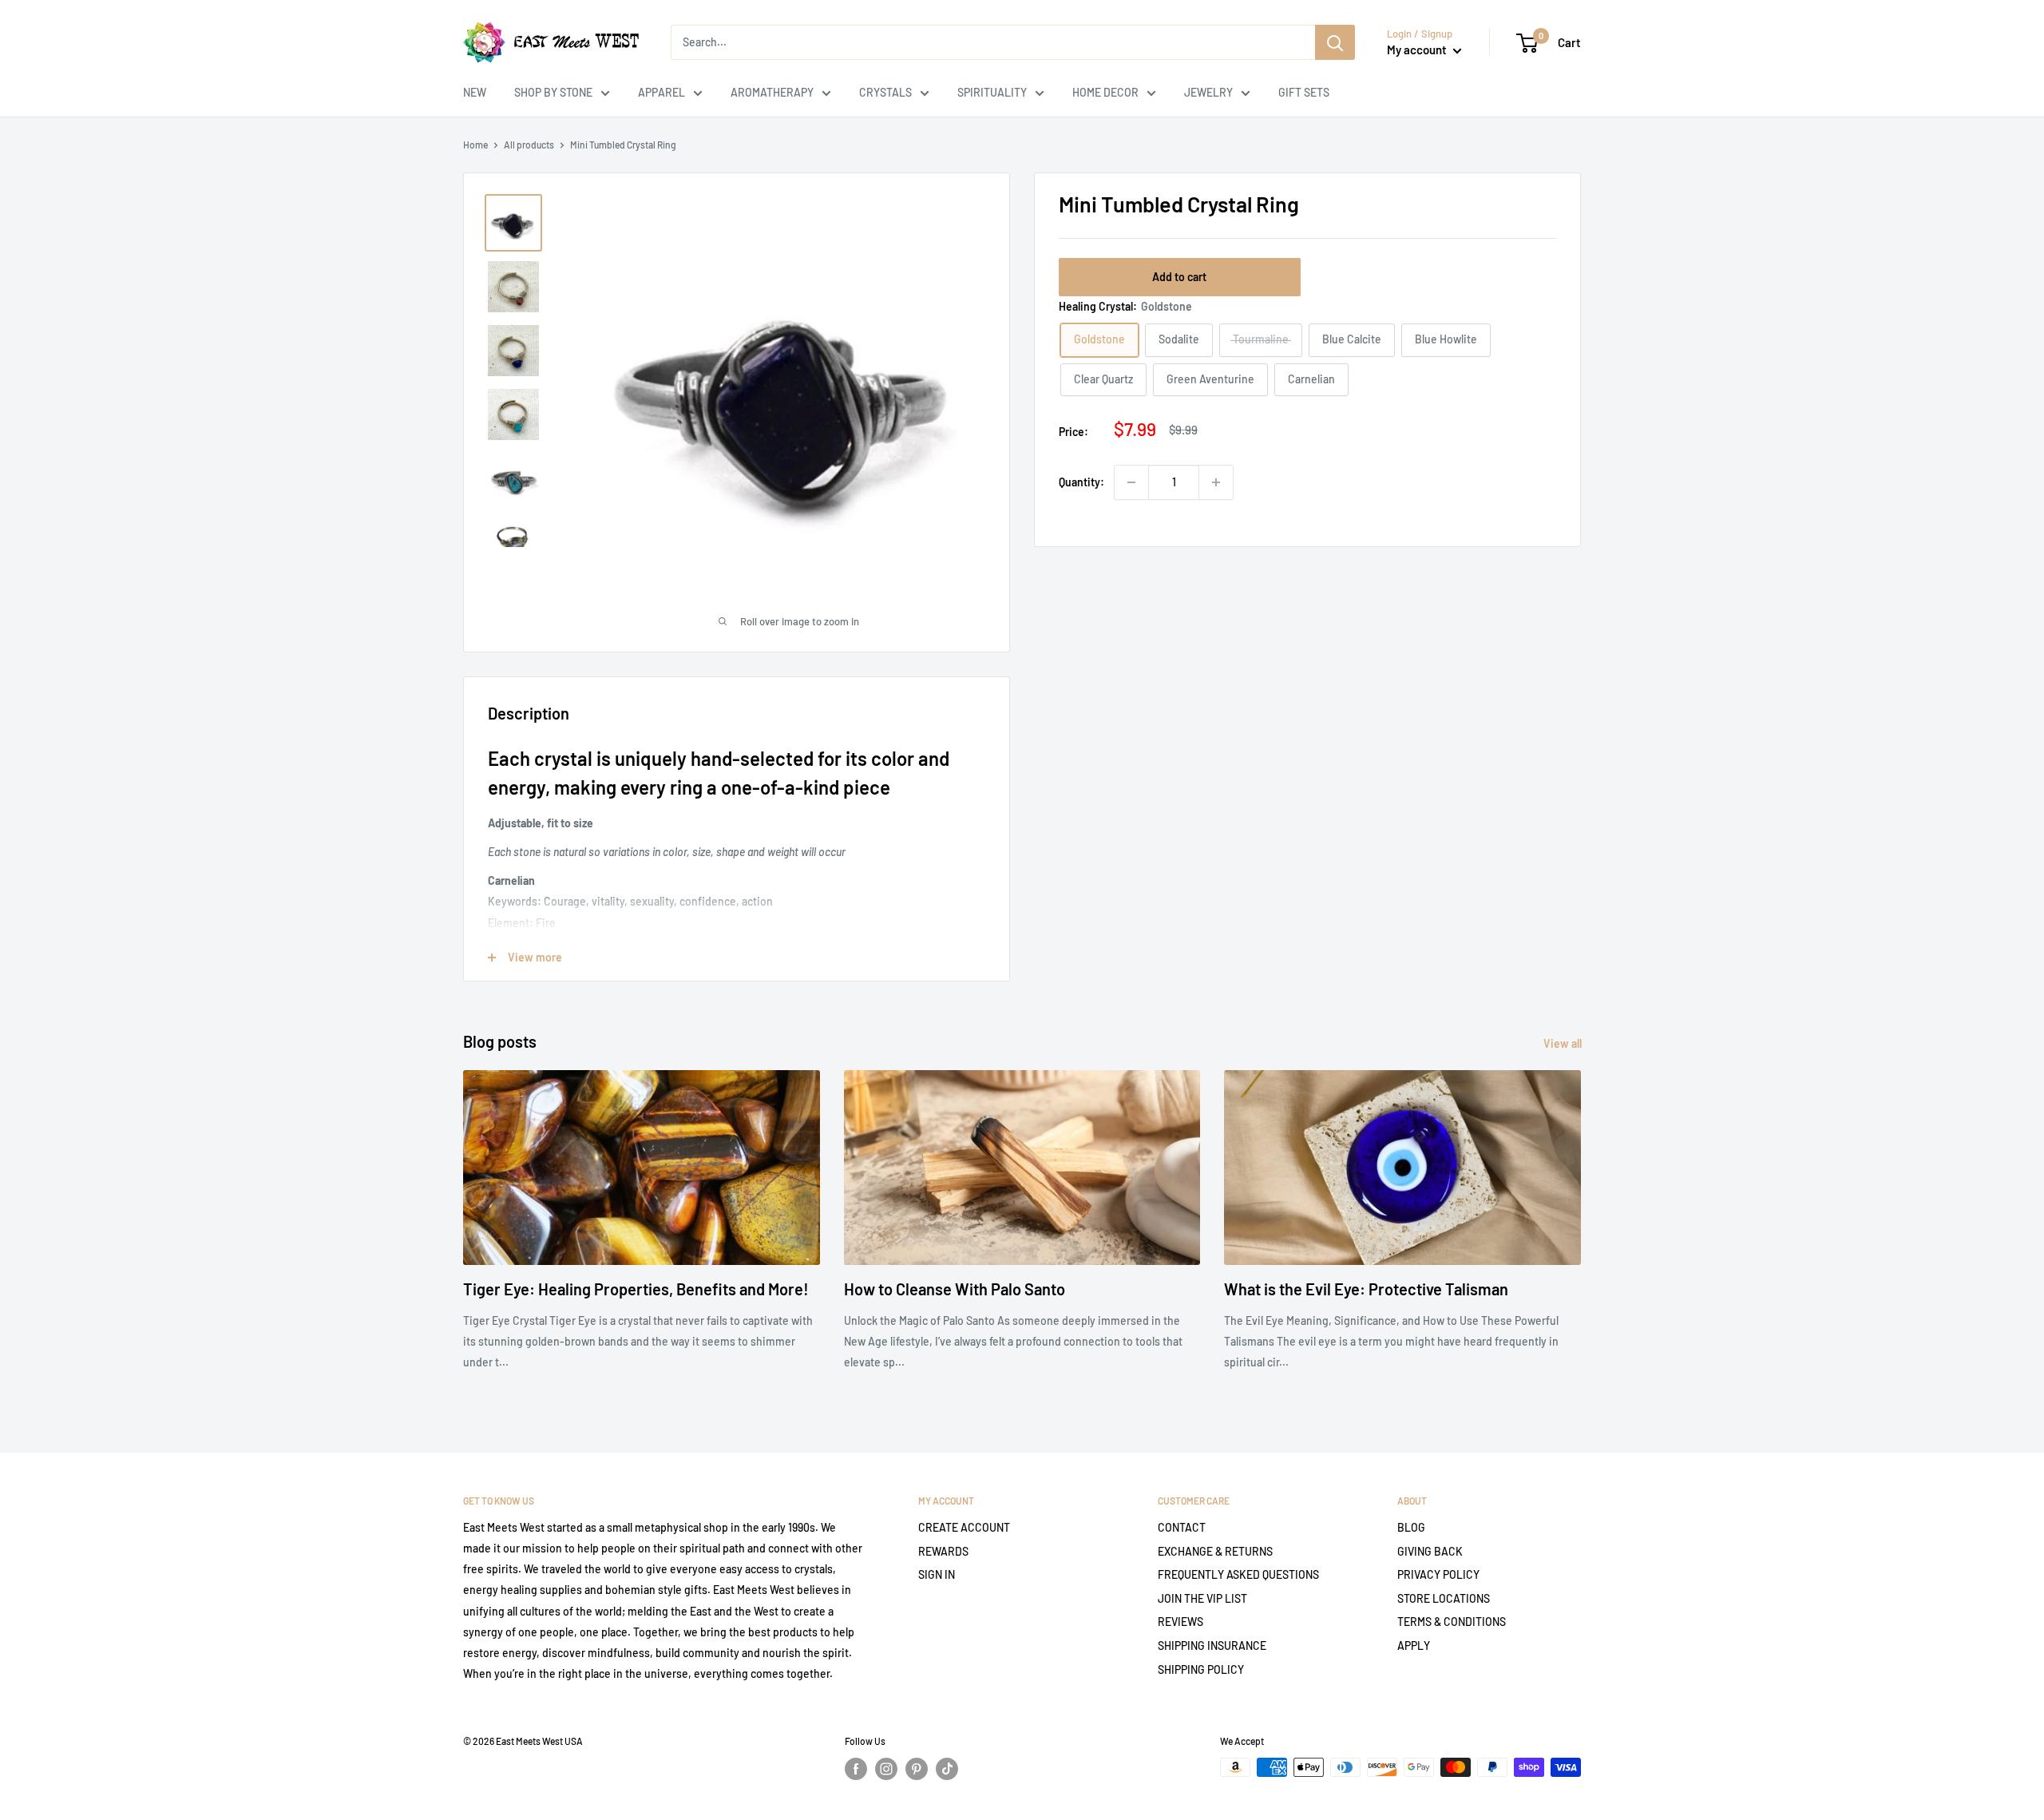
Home (475, 145)
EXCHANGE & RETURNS (1215, 1551)
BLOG (1411, 1527)
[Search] (1335, 42)
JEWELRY (1208, 92)
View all (1564, 1043)
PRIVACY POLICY (1438, 1574)
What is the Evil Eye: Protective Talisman (1366, 1289)
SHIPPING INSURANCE (1212, 1646)
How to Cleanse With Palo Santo (955, 1289)
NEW (475, 92)
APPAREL (662, 92)
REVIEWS (1180, 1622)
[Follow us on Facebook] (856, 1769)
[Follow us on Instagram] (886, 1769)
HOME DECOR (1105, 92)
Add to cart (1179, 277)
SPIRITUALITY (992, 92)
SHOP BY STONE (553, 92)
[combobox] (993, 42)
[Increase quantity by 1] (1216, 482)
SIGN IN (937, 1574)
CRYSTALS (885, 92)
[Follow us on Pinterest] (917, 1769)
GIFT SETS (1304, 92)
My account (1418, 50)
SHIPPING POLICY (1201, 1669)
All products (529, 145)
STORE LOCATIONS (1444, 1598)
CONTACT (1182, 1527)
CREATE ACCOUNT (964, 1527)
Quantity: (1081, 482)
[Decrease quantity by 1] (1131, 482)
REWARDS (943, 1551)
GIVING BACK (1430, 1551)
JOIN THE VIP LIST (1202, 1598)
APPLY (1414, 1646)
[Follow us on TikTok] (947, 1769)
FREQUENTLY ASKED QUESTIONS (1238, 1574)
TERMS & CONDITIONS (1452, 1622)
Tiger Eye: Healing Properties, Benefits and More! (636, 1289)
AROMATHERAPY (772, 92)
